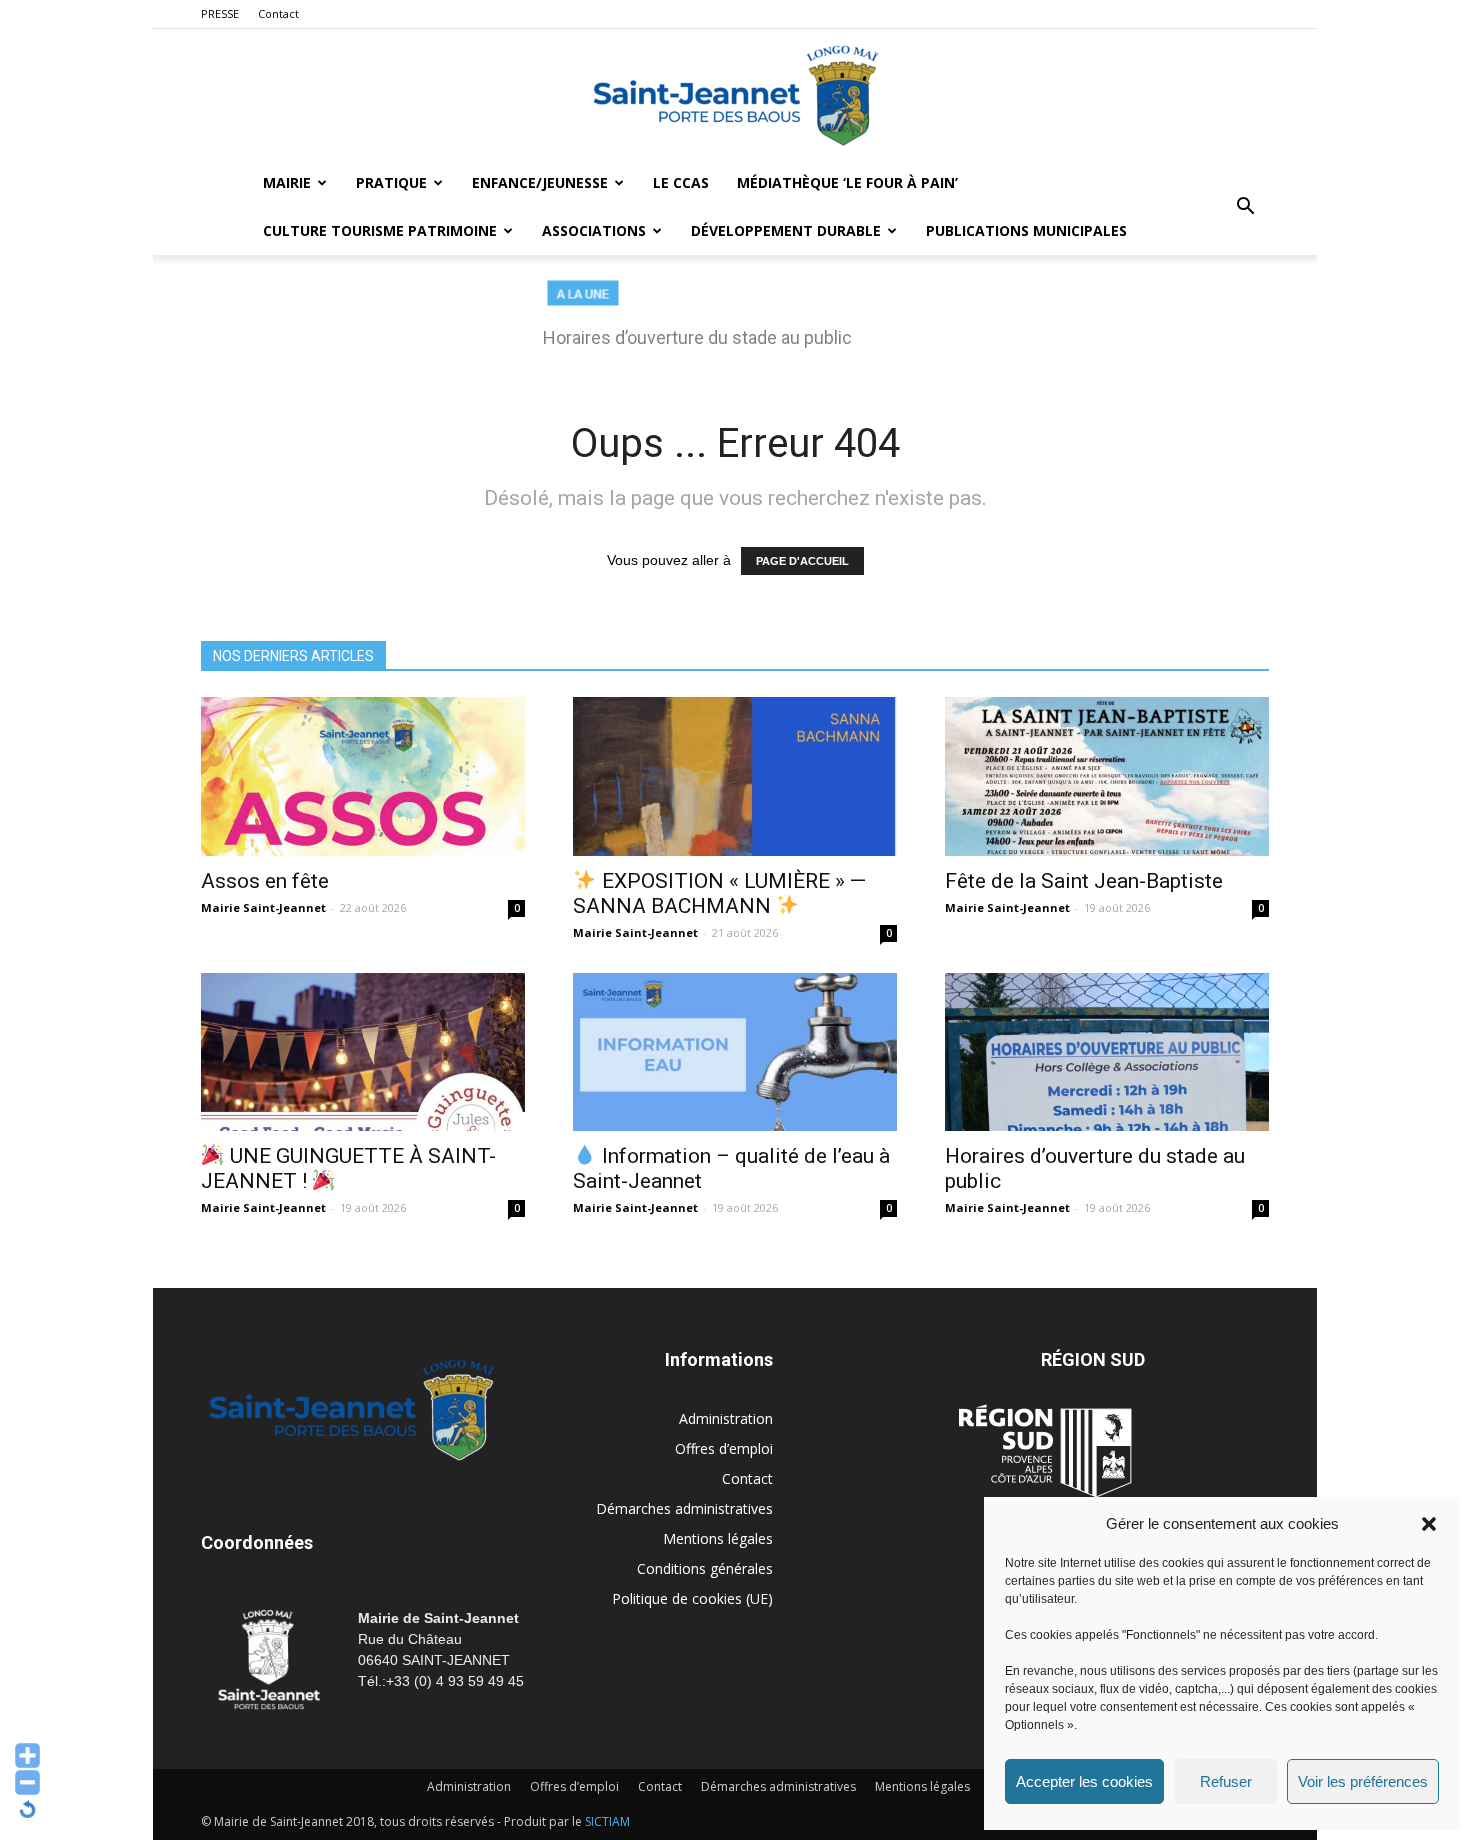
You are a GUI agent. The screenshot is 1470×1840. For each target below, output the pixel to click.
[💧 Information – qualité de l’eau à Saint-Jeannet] (735, 1052)
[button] (1429, 1524)
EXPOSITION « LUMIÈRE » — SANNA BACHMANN (719, 893)
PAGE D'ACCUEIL (802, 561)
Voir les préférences (1363, 1781)
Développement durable (786, 230)
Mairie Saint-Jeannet (263, 907)
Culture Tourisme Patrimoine (380, 230)
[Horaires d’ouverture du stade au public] (1107, 1052)
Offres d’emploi (724, 1448)
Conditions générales (705, 1568)
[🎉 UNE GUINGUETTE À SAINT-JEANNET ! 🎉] (363, 1052)
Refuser (1226, 1781)
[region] (735, 324)
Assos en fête (265, 881)
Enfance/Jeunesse (540, 182)
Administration (726, 1418)
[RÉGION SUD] (1045, 1451)
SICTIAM (607, 1821)
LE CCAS (681, 182)
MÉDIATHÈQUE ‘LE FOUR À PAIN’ (847, 182)
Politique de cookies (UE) (692, 1598)
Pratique (391, 182)
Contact (278, 13)
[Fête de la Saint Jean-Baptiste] (1107, 776)
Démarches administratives (684, 1508)
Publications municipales (1026, 230)
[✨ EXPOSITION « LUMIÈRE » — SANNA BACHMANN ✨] (735, 776)
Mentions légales (718, 1538)
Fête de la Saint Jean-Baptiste (1084, 881)
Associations (594, 230)
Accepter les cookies (1084, 1781)
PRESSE (220, 13)
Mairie (287, 182)
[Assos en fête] (363, 776)
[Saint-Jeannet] (735, 95)
